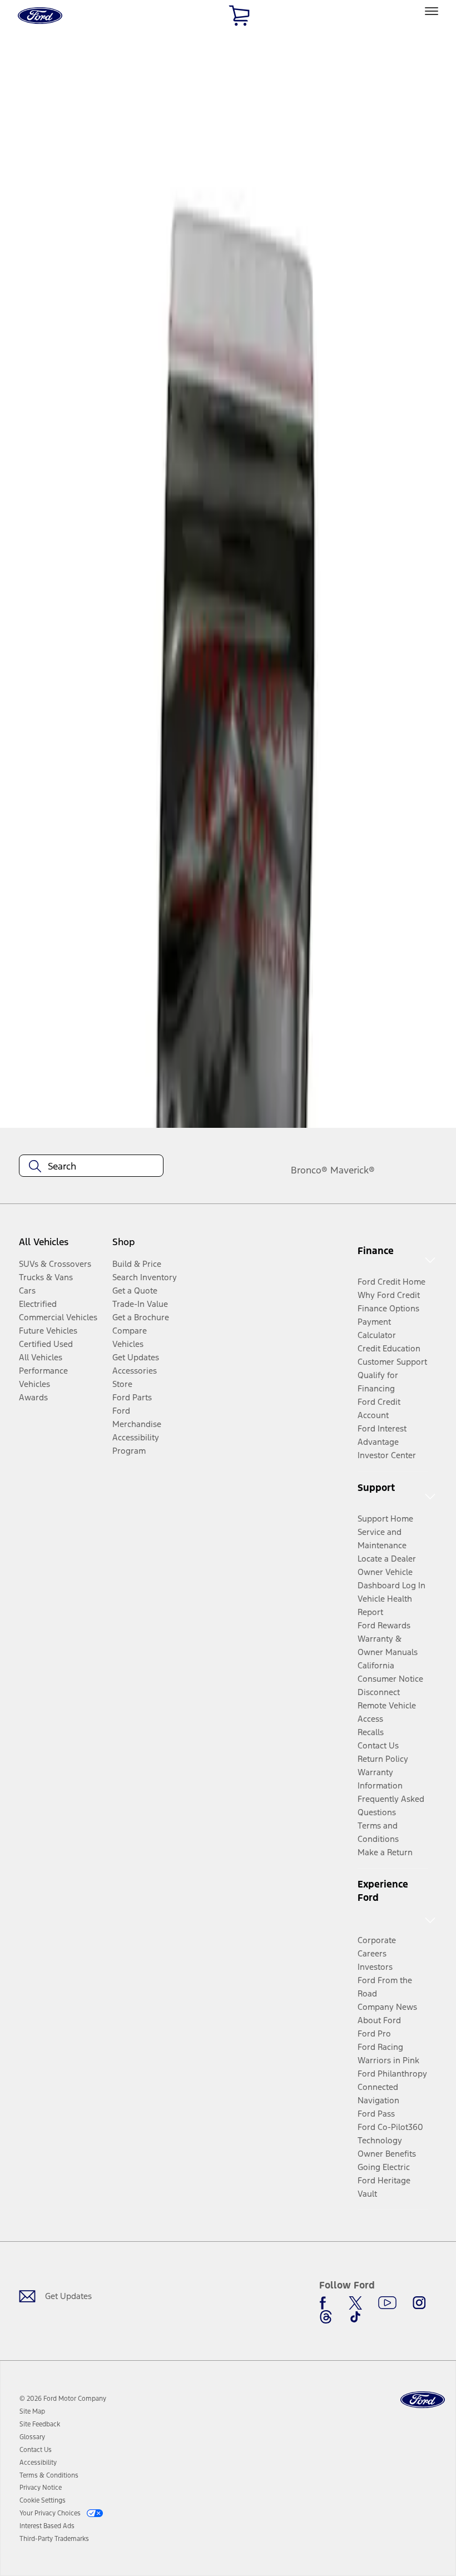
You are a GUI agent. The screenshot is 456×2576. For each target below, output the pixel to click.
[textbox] (91, 1166)
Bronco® (309, 1170)
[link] (32, 2411)
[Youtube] (387, 2303)
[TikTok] (355, 2317)
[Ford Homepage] (423, 2400)
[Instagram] (419, 2303)
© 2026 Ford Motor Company (63, 2399)
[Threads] (326, 2317)
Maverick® (353, 1170)
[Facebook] (326, 2303)
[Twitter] (355, 2303)
